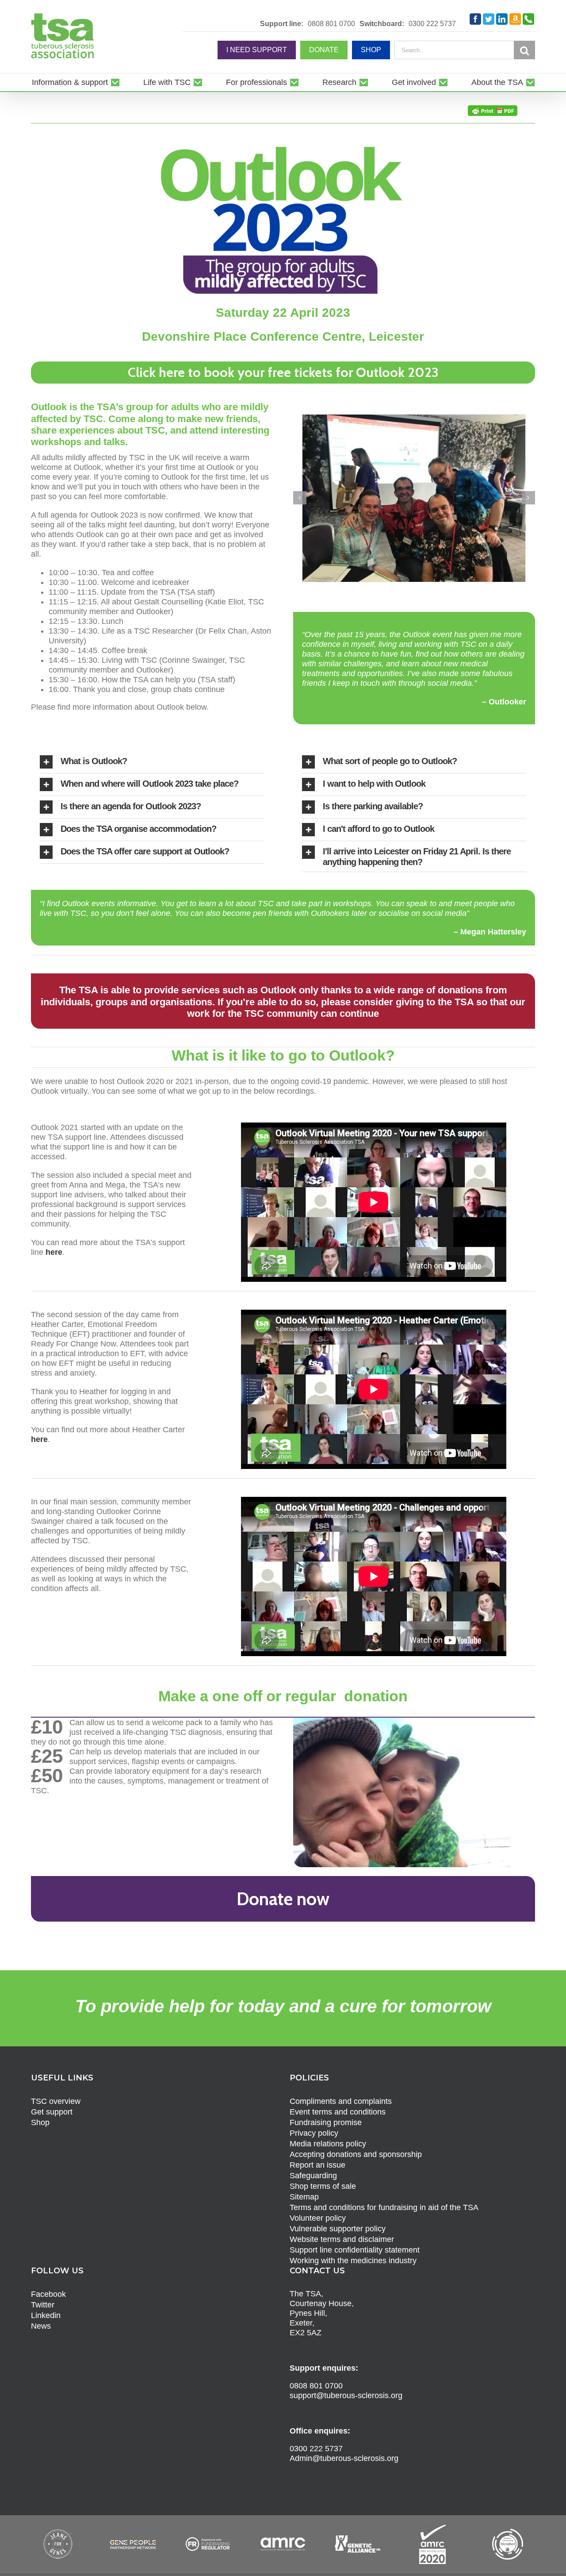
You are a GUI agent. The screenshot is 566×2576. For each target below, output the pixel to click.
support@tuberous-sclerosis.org (346, 2383)
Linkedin (46, 2303)
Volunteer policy (318, 2205)
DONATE (324, 50)
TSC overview (56, 2088)
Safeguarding (313, 2163)
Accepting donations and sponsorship (356, 2142)
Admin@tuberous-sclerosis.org (344, 2445)
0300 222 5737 (432, 24)
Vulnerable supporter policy (338, 2216)
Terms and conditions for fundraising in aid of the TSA (384, 2195)
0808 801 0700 (331, 24)
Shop (40, 2110)
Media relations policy (328, 2131)
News (41, 2313)
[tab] (152, 750)
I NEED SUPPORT (257, 50)
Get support (52, 2099)
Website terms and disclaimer (342, 2226)
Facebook (48, 2281)
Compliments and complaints (341, 2088)
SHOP (371, 50)
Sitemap (304, 2184)
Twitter (43, 2292)
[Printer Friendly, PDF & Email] (493, 110)
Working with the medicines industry (353, 2248)
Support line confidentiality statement (355, 2237)
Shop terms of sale (323, 2173)
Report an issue (317, 2152)
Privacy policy (314, 2120)
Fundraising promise (326, 2110)
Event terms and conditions (338, 2099)
